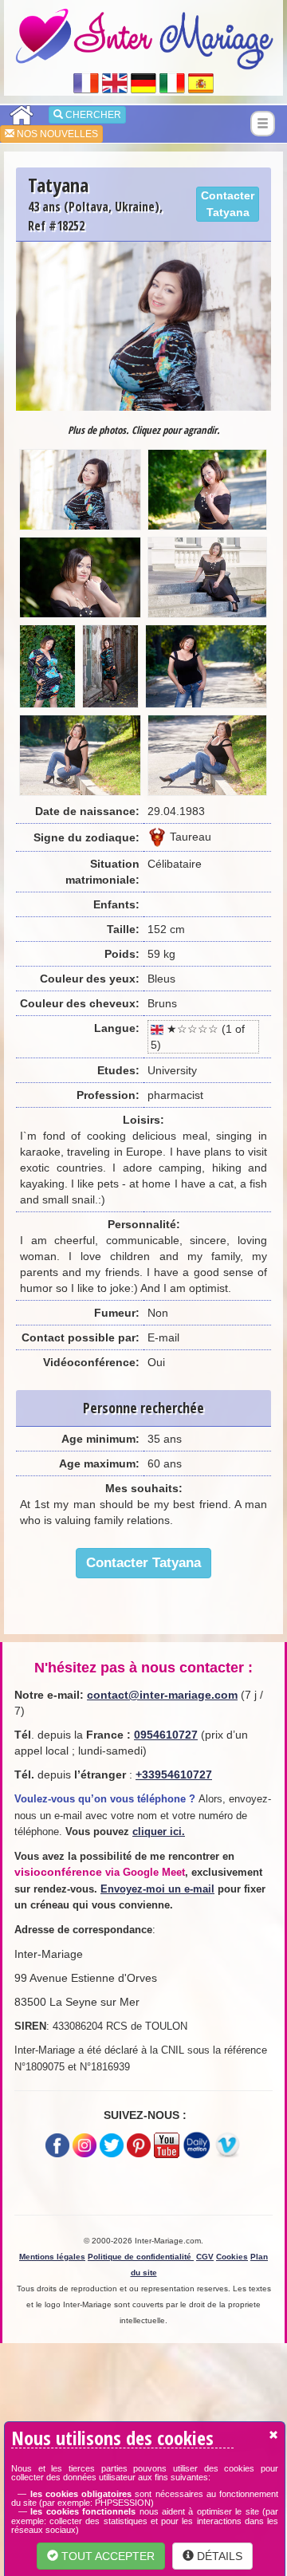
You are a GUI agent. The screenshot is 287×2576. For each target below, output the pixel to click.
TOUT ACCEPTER (106, 2556)
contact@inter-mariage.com (162, 1695)
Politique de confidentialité (141, 2257)
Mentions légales (52, 2257)
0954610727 (166, 1735)
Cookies (232, 2257)
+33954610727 (174, 1774)
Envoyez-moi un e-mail (157, 1889)
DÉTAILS (218, 2556)
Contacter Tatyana (228, 204)
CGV (205, 2257)
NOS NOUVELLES (56, 134)
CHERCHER (92, 115)
